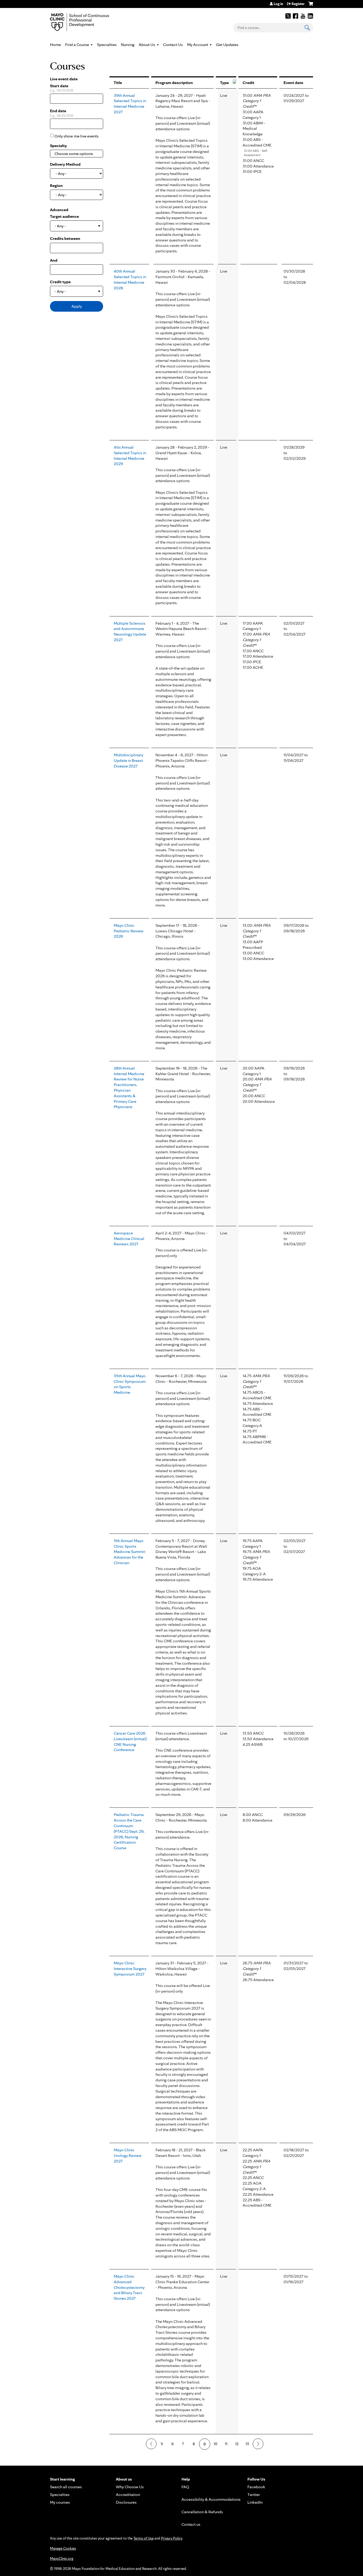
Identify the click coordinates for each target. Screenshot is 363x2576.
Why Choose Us (130, 2487)
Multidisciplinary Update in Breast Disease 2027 (128, 760)
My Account (198, 45)
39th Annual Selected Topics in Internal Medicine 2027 (130, 104)
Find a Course (77, 45)
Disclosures (126, 2502)
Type (224, 83)
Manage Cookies (63, 2548)
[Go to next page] (258, 2444)
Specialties (107, 45)
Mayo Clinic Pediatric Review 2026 (129, 931)
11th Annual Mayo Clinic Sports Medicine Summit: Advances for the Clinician (130, 1552)
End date (58, 111)
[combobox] (77, 154)
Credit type (60, 282)
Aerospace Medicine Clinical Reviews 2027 (129, 1239)
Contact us (191, 2524)
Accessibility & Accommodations (211, 2499)
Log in (278, 4)
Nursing (128, 45)
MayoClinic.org (62, 2558)
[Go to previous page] (151, 2444)
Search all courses (66, 2487)
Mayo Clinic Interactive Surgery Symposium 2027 (130, 1968)
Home (55, 45)
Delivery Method (65, 164)
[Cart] (311, 6)
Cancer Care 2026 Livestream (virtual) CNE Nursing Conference (130, 1741)
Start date (59, 86)
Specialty (58, 146)
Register (298, 4)
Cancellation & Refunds (202, 2512)
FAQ (185, 2487)
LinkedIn (310, 16)
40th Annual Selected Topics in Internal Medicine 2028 (130, 279)
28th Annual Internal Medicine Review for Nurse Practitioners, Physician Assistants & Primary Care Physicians (129, 1087)
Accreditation (128, 2494)
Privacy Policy (172, 2538)
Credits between (65, 238)
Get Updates (227, 45)
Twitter (288, 16)
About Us (147, 45)
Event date (293, 83)
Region (56, 185)
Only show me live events (77, 136)
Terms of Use (143, 2538)
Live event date (64, 79)
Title (118, 83)
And (54, 260)
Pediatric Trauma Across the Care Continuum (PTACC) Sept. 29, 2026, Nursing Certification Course (129, 1831)
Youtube (303, 16)
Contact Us (173, 45)
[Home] (87, 22)
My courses (60, 2502)
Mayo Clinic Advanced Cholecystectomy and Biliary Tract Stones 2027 (129, 2287)
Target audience (64, 216)
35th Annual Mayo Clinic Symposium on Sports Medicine (130, 1384)
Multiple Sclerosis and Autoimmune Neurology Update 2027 (130, 631)
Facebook (296, 16)
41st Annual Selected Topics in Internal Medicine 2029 (130, 455)
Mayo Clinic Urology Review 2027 (128, 2155)
